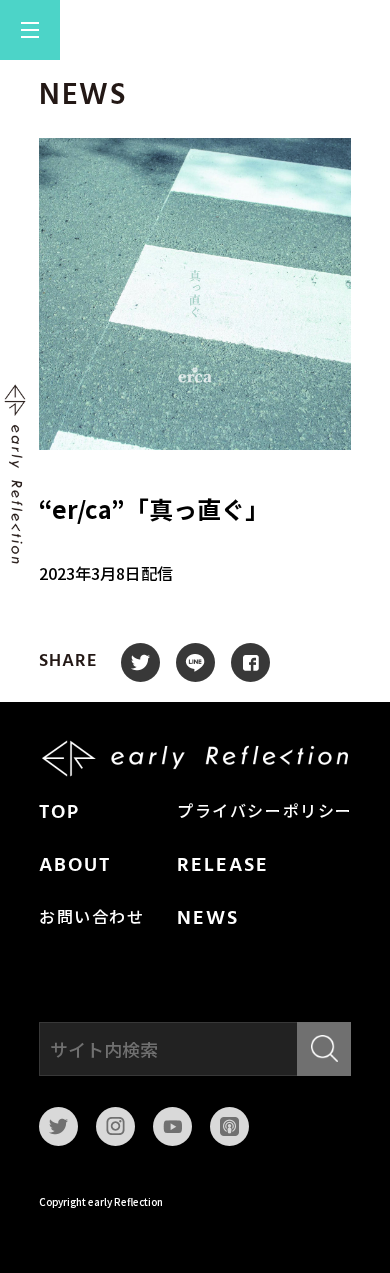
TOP (59, 813)
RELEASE (223, 866)
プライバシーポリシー (265, 813)
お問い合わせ (92, 919)
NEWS (208, 919)
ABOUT (75, 866)
